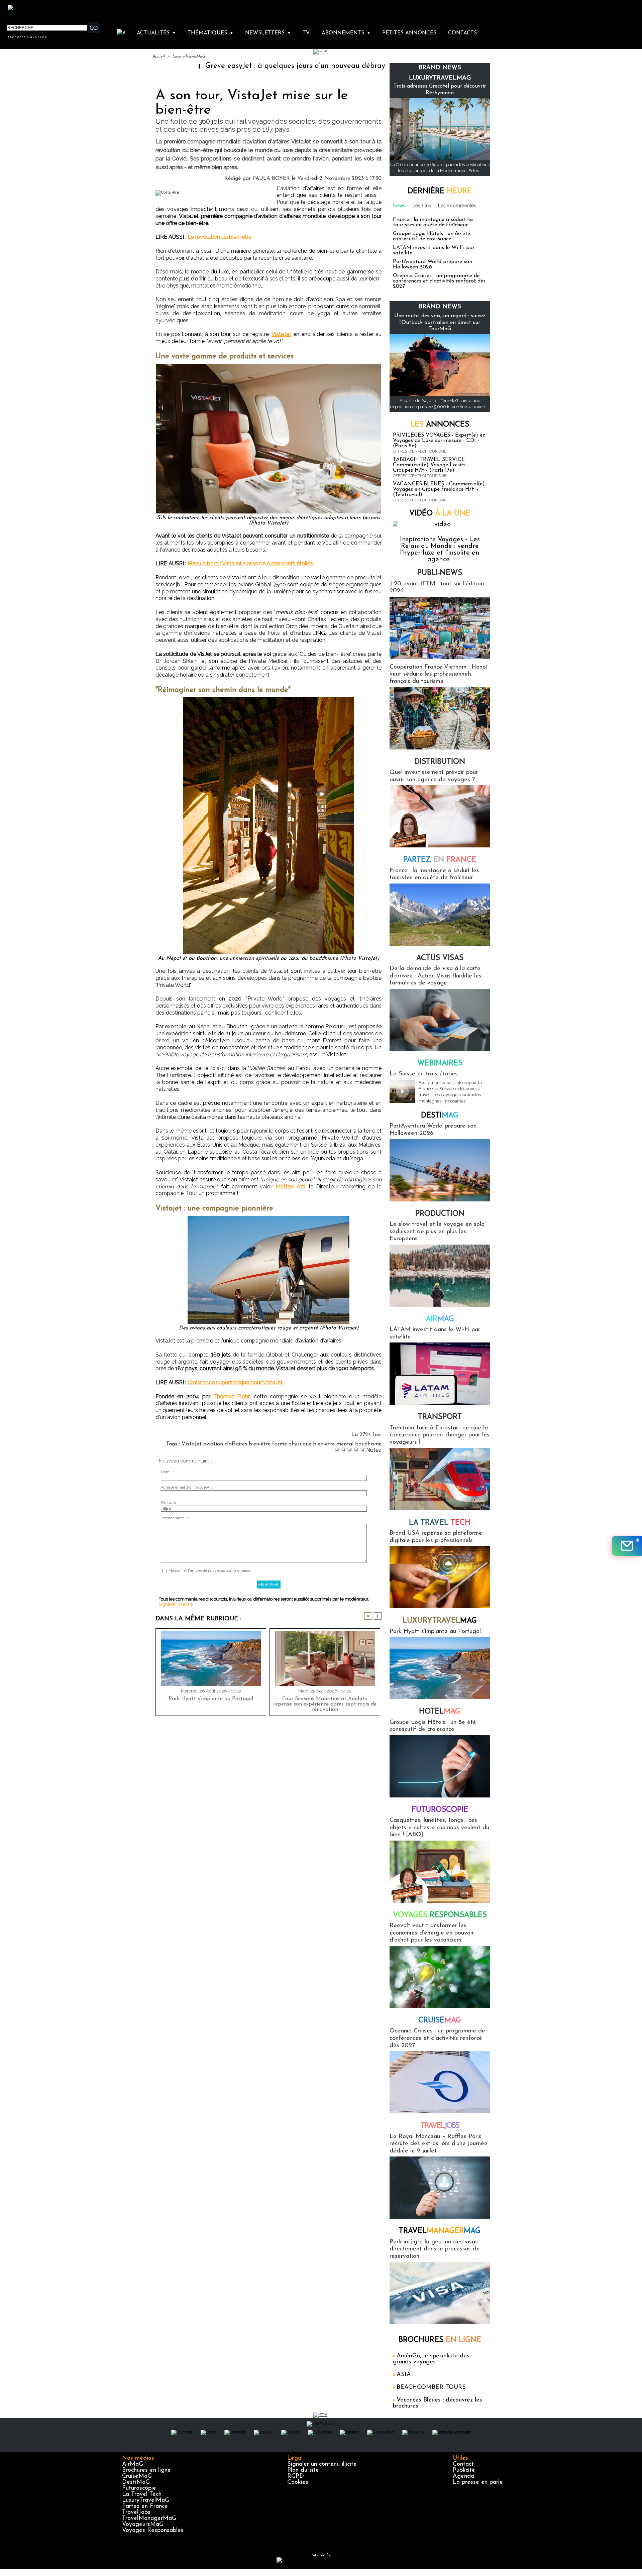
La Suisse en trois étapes (424, 1074)
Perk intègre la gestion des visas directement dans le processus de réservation (435, 2249)
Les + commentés (457, 206)
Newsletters (268, 33)
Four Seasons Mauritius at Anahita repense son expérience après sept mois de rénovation (325, 1704)
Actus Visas (440, 958)
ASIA (404, 2375)
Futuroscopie (440, 1810)
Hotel (440, 1712)
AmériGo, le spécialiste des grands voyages (431, 2359)
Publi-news (440, 573)
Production (440, 1214)
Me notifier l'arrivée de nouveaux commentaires (210, 1571)
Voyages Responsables (153, 2531)
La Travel (440, 1523)
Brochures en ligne (146, 2470)
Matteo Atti (291, 1187)
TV (306, 33)
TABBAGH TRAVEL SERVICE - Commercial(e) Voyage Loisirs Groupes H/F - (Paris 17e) (431, 465)
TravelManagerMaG (149, 2519)
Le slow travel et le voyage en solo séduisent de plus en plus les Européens (437, 1232)
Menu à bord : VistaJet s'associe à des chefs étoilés (250, 563)
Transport (440, 1417)
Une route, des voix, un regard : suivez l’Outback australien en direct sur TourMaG (440, 322)
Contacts (462, 33)
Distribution (440, 762)
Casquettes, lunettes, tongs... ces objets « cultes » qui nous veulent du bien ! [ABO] (439, 1828)
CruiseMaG (137, 2476)
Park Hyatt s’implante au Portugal (211, 1699)
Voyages (440, 1915)
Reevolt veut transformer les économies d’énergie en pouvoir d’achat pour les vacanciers (432, 1933)
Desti (440, 1116)
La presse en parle (478, 2482)
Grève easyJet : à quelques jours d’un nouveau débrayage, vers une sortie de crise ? (261, 66)
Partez (440, 860)
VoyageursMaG (143, 2525)
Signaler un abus (176, 1604)
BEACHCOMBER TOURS (431, 2387)
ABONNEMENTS (346, 33)
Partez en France (145, 2506)
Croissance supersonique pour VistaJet (235, 1382)
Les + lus (422, 206)
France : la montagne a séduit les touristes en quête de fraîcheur (433, 222)
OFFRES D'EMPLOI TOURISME (420, 451)
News (399, 206)
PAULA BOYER (271, 179)
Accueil (158, 56)
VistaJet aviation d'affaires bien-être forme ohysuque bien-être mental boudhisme (282, 1444)
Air (440, 1319)
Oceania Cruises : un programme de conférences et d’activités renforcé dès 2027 (439, 281)
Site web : (169, 1503)
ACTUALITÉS (156, 33)
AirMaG (133, 2464)
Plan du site (303, 2470)
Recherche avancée (27, 37)
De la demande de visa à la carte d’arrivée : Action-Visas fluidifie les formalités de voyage (436, 976)
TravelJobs (136, 2512)
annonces (440, 425)
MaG (440, 1621)
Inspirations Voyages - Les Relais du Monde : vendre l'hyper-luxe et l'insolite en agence (440, 550)
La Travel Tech (142, 2494)
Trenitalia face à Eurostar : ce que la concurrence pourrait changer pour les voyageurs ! (440, 1435)
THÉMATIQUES (210, 33)
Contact (463, 2464)
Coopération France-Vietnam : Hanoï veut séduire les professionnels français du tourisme (439, 674)
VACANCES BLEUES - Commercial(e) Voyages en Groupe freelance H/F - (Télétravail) (439, 489)
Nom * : (167, 1472)
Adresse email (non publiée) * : (187, 1487)
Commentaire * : (175, 1518)
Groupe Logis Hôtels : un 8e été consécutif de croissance (432, 236)
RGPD (296, 2476)
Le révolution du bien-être (220, 237)
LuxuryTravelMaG (189, 56)
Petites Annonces (409, 33)
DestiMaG (136, 2482)
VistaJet (281, 334)
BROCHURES (440, 2340)
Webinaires (440, 1064)
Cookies (298, 2482)
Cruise (440, 2021)
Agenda (463, 2476)
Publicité (464, 2470)
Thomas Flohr (232, 1396)
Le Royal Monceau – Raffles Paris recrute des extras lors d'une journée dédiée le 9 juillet (439, 2144)
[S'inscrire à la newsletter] (627, 1546)
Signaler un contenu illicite (322, 2464)
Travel (440, 2126)
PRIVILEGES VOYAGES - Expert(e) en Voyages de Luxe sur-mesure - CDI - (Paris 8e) (439, 441)
